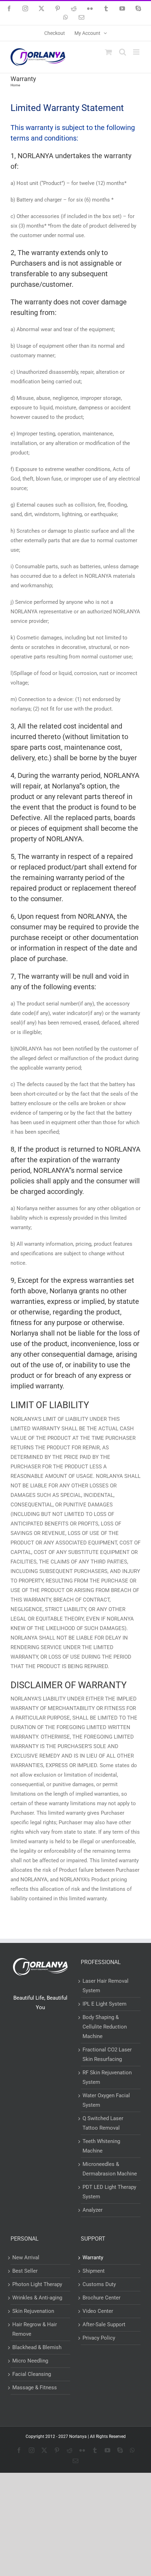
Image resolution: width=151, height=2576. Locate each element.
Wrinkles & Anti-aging (37, 2298)
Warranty (93, 2258)
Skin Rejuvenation (33, 2311)
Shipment (94, 2271)
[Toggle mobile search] (123, 52)
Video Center (98, 2311)
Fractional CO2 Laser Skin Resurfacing (107, 2054)
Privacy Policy (99, 2338)
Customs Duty (99, 2284)
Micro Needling (30, 2361)
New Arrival (26, 2258)
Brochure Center (101, 2298)
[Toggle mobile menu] (137, 52)
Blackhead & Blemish (37, 2347)
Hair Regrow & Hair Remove (35, 2329)
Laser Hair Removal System (106, 1986)
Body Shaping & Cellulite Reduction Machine (105, 2027)
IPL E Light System (104, 2004)
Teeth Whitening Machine (101, 2146)
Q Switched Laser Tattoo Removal (103, 2123)
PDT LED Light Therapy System (109, 2192)
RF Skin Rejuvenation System (107, 2077)
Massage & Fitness (35, 2388)
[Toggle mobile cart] (109, 52)
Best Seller (25, 2271)
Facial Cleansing (32, 2374)
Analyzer (93, 2210)
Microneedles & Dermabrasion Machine (110, 2169)
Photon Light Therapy (37, 2284)
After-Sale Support (104, 2324)
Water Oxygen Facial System (106, 2100)
